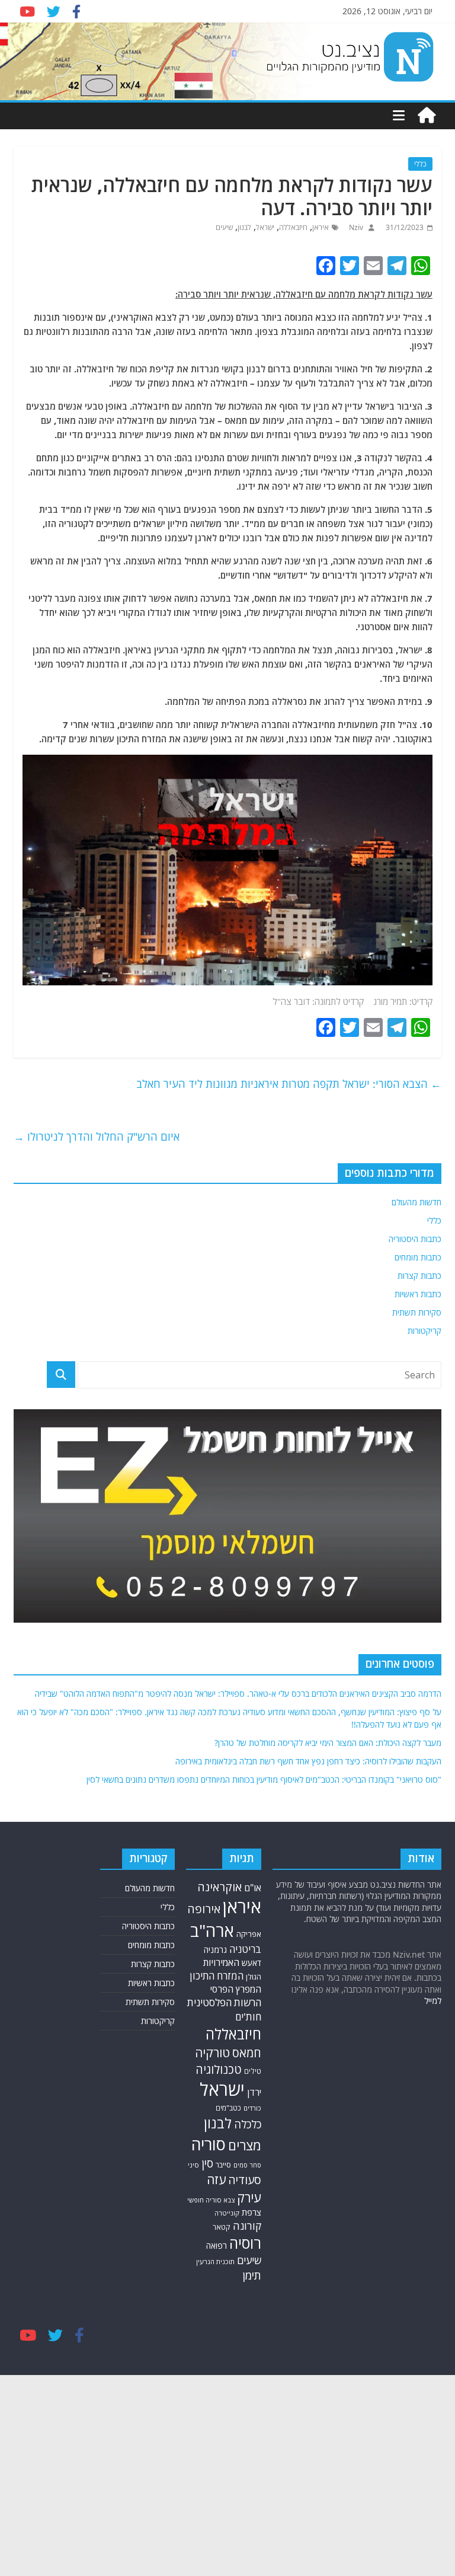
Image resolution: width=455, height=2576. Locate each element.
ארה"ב (212, 1930)
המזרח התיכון (217, 1976)
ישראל (265, 227)
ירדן (254, 2092)
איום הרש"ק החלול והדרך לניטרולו (97, 1137)
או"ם (253, 1888)
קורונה (247, 2226)
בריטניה (245, 1949)
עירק (249, 2197)
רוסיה (245, 2243)
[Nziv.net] (427, 116)
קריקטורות (424, 1331)
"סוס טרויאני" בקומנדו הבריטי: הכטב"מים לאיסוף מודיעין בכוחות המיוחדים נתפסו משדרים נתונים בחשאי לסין (264, 1779)
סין (207, 2163)
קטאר (222, 2227)
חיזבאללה (293, 227)
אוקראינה (220, 1887)
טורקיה (212, 2052)
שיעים (224, 227)
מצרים (245, 2145)
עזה (216, 2179)
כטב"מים (228, 2108)
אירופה (204, 1909)
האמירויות (221, 1962)
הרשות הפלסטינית (224, 2002)
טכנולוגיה (219, 2069)
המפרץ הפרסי (236, 1989)
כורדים (252, 2108)
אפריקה (249, 1934)
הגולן (254, 1977)
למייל (433, 2001)
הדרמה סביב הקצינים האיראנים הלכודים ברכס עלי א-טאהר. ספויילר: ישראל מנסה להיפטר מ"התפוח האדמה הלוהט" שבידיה (238, 1694)
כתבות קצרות (419, 1276)
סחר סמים (247, 2165)
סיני (193, 2165)
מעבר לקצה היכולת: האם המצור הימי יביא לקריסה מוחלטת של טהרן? (328, 1743)
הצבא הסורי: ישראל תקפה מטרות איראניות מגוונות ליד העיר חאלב (289, 1084)
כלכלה (248, 2124)
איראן (321, 227)
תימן (252, 2275)
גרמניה (215, 1950)
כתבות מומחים (418, 1257)
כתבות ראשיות (418, 1294)
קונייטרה (227, 2213)
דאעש (251, 1963)
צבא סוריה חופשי (211, 2200)
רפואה (217, 2245)
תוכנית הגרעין (215, 2261)
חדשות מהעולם (416, 1202)
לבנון (244, 227)
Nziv (355, 227)
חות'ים (248, 2017)
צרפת (251, 2212)
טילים (253, 2071)
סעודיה (245, 2180)
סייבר (223, 2165)
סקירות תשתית (417, 1312)
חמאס (247, 2053)
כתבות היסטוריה (415, 1239)
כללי (420, 164)
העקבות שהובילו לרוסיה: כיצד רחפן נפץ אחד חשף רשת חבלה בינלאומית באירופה (308, 1761)
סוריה (209, 2144)
